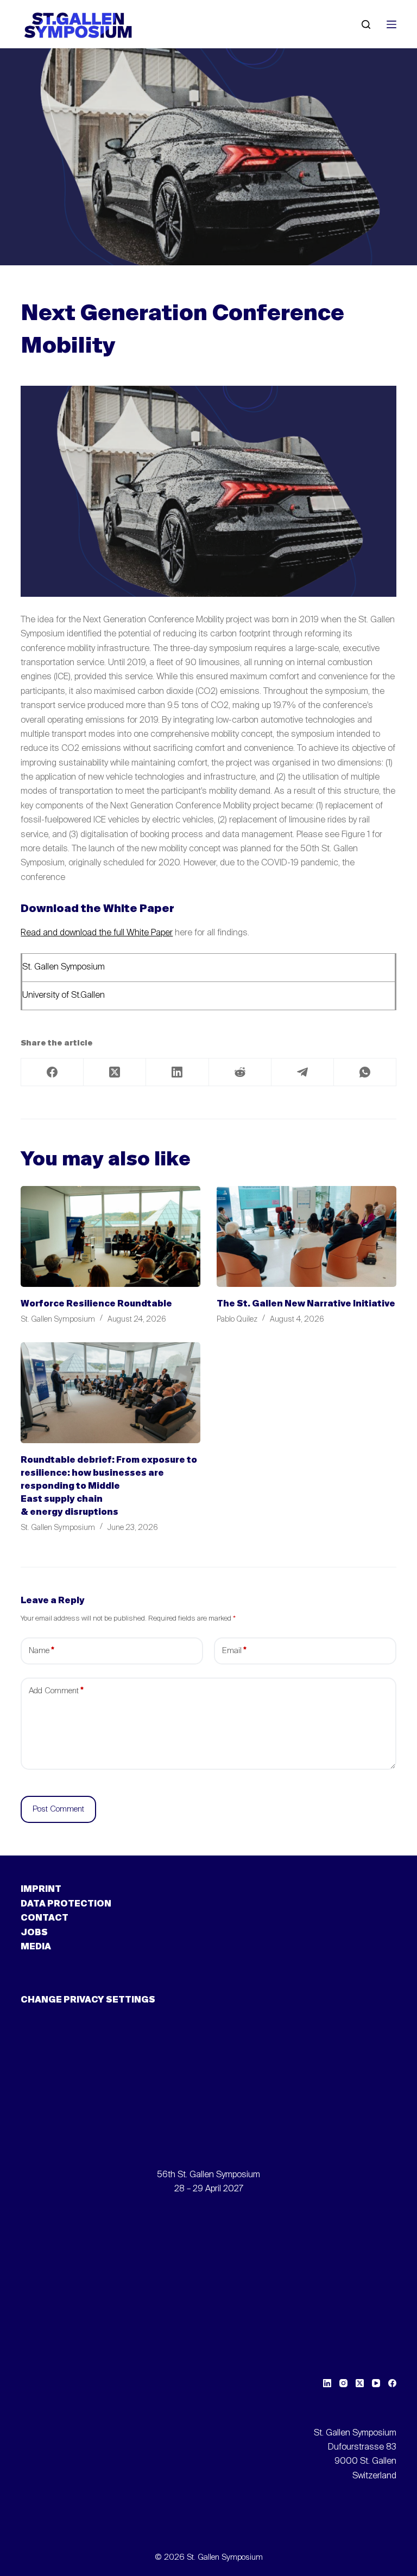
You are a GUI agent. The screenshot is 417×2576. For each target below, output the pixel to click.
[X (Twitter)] (115, 1072)
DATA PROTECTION (66, 1904)
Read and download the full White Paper (97, 933)
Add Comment (56, 1691)
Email (234, 1651)
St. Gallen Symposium (64, 967)
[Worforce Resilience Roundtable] (110, 1236)
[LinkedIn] (177, 1072)
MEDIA (36, 1947)
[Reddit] (240, 1072)
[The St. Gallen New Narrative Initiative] (307, 1236)
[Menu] (391, 24)
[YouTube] (376, 2383)
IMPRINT (41, 1890)
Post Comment (58, 1809)
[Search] (366, 24)
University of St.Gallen (64, 996)
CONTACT (45, 1918)
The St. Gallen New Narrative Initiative (306, 1304)
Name (42, 1651)
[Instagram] (343, 2383)
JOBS (34, 1933)
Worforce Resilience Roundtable (96, 1304)
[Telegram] (303, 1072)
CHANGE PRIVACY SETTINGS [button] (88, 2000)
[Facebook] (52, 1072)
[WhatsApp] (365, 1072)
